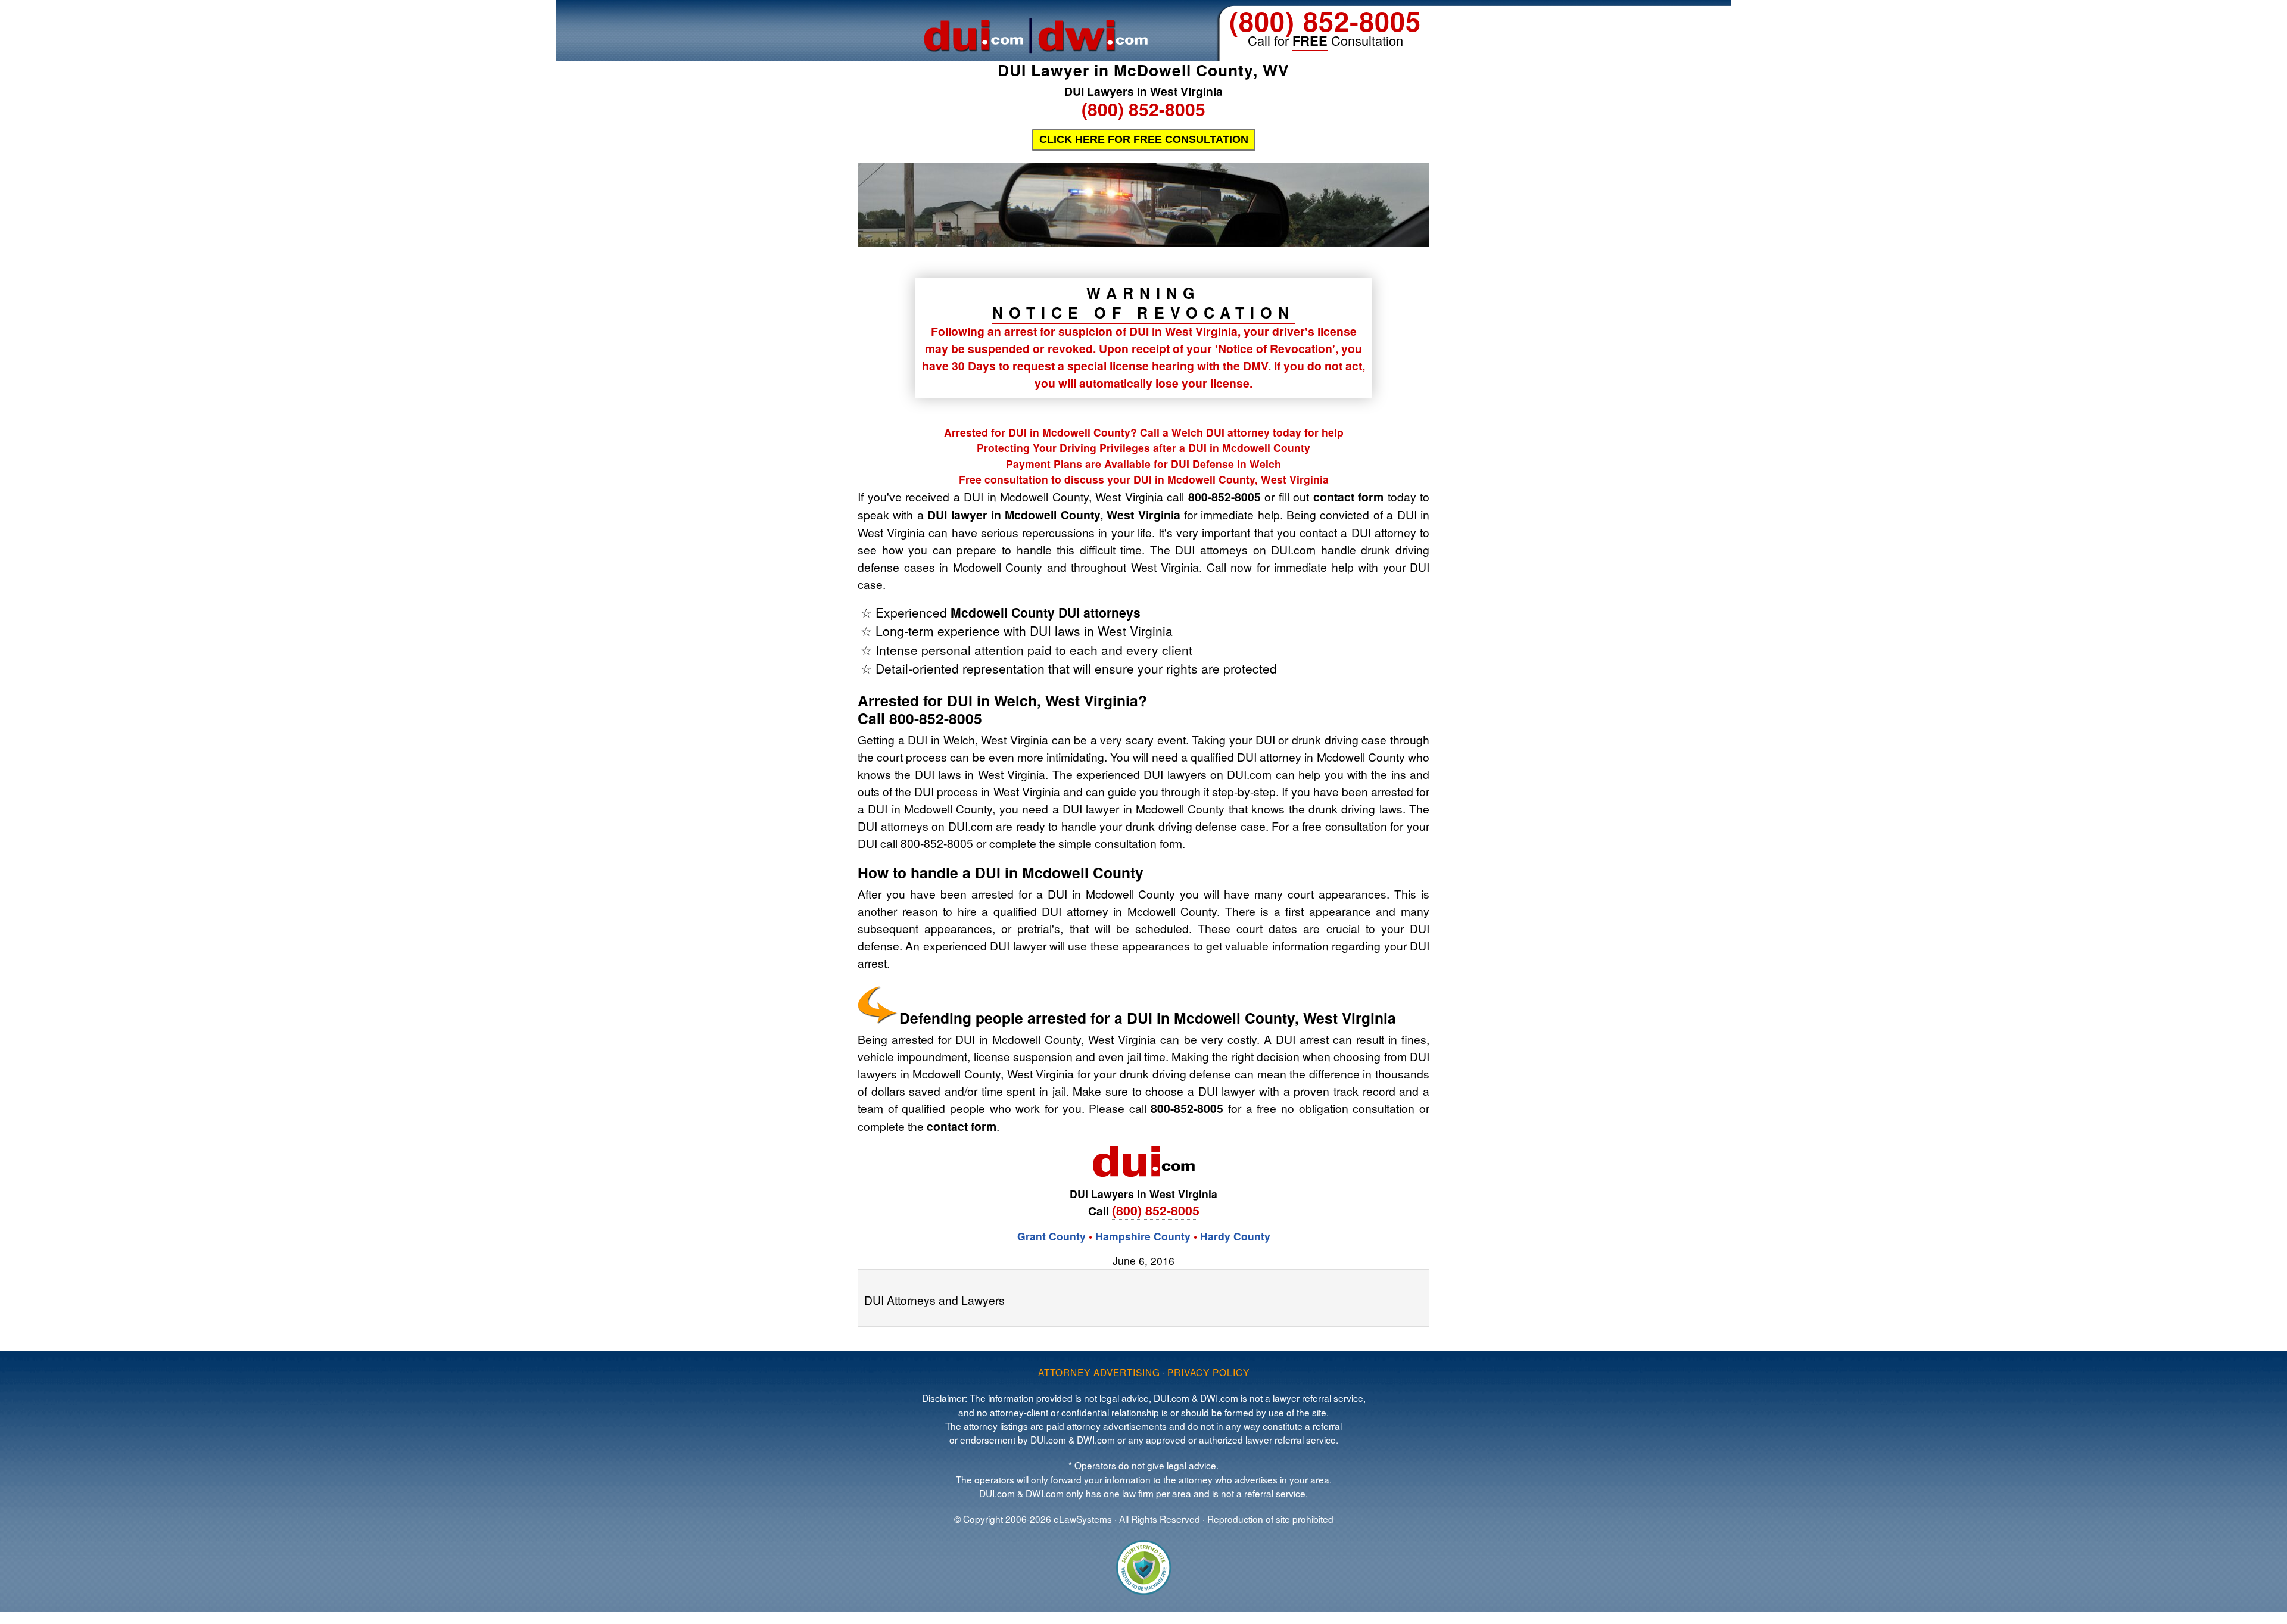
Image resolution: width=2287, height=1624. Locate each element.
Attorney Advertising (1099, 1372)
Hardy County (1235, 1236)
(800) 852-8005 (1325, 21)
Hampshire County (1143, 1236)
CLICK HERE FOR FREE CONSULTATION (1144, 139)
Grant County (1051, 1236)
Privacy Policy (1208, 1372)
